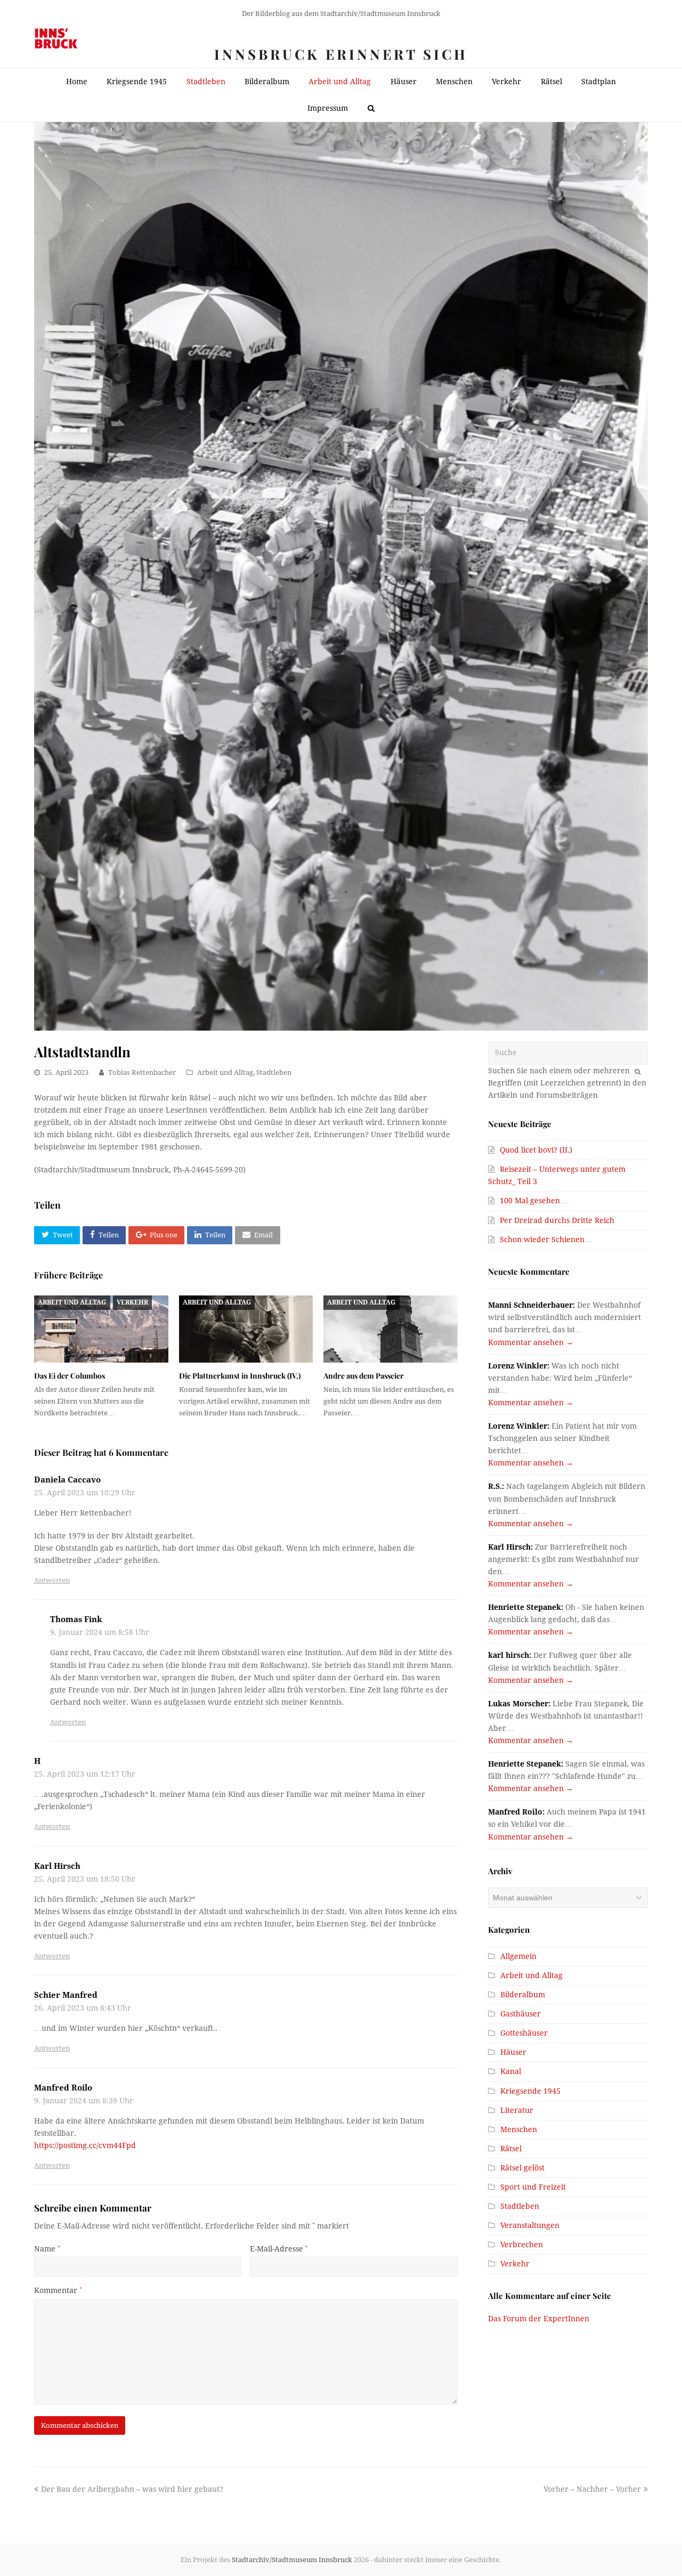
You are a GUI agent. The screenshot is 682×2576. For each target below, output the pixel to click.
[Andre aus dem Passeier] (391, 1329)
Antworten (52, 1580)
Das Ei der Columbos (70, 1376)
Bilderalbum (523, 1995)
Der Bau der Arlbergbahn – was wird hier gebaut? (132, 2489)
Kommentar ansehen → (531, 1342)
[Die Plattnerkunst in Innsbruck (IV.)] (246, 1329)
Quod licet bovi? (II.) (536, 1150)
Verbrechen (522, 2245)
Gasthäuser (521, 2014)
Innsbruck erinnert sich (341, 54)
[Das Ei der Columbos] (101, 1329)
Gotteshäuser (524, 2033)
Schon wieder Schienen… (546, 1240)
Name (47, 2249)
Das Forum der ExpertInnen (539, 2319)
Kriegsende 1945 (530, 2091)
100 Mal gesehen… (534, 1201)
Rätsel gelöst (522, 2168)
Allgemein (518, 1956)
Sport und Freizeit (533, 2187)
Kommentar (58, 2290)
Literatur (517, 2110)
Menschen (519, 2129)
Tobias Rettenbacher (142, 1072)
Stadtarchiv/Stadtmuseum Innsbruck (292, 2560)
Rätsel (511, 2149)
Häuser (513, 2052)
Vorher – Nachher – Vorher (592, 2489)
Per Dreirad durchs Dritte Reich (557, 1220)
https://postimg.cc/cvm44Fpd (85, 2145)
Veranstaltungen (530, 2225)
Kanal (511, 2071)
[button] (57, 1235)
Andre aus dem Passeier (364, 1376)
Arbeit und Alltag (225, 1072)
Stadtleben (274, 1072)
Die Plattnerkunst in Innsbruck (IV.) (240, 1376)
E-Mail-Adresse (279, 2249)
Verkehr (132, 1302)
